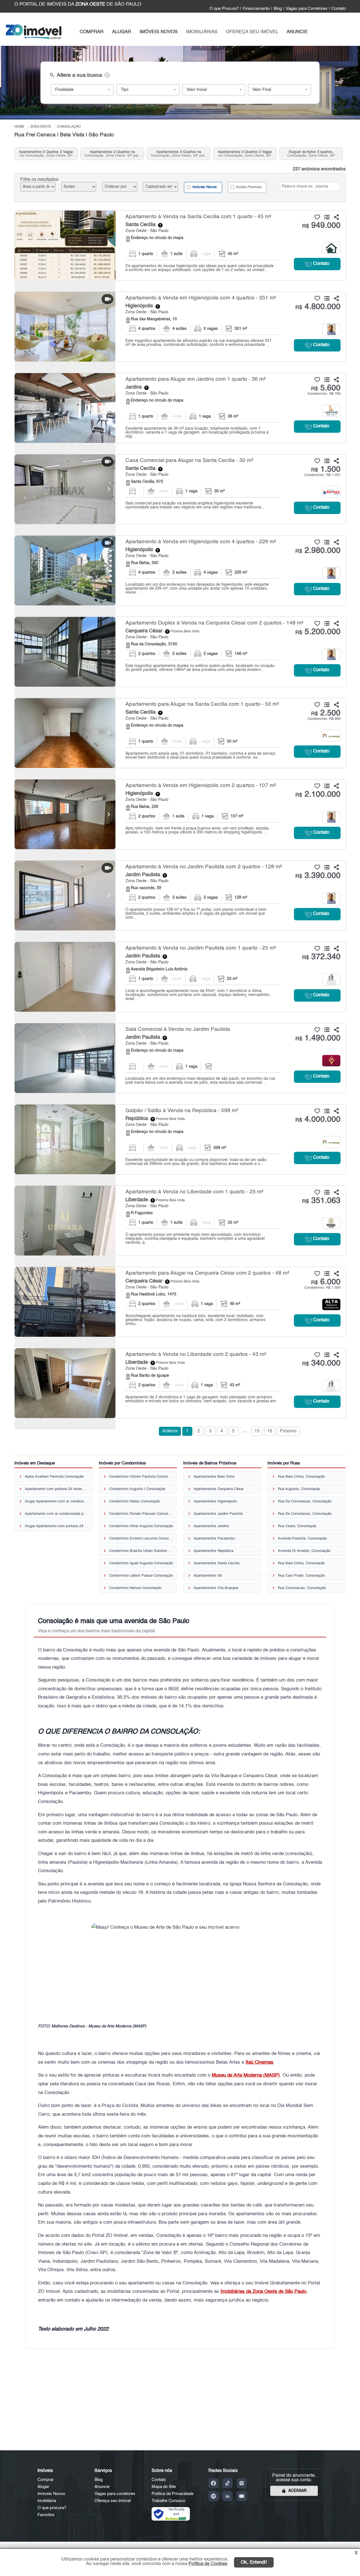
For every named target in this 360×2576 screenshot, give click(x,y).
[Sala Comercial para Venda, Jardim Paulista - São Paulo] (180, 1058)
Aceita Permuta (248, 187)
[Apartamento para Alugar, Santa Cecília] (65, 733)
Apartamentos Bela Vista (214, 1477)
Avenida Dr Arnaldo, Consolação (304, 1551)
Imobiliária (47, 2501)
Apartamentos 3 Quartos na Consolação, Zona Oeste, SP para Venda (178, 154)
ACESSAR (297, 2491)
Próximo (288, 1431)
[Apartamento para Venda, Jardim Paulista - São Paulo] (180, 896)
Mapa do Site (164, 2487)
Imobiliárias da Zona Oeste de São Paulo (263, 2292)
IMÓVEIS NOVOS (158, 32)
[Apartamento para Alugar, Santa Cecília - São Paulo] (180, 733)
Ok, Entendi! (254, 2562)
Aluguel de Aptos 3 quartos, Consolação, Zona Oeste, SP (311, 154)
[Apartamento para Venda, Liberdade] (65, 1221)
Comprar (46, 2480)
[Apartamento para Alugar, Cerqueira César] (65, 1302)
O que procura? (52, 2508)
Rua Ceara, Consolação (297, 1526)
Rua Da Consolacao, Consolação (305, 1501)
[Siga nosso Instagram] (242, 2483)
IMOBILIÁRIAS (202, 32)
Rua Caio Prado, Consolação (301, 1576)
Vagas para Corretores (307, 9)
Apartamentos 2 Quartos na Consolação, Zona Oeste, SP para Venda (112, 154)
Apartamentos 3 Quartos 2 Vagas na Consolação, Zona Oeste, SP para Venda (245, 154)
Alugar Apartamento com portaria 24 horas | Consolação (57, 1526)
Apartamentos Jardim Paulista (218, 1514)
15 (257, 1431)
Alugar (43, 2487)
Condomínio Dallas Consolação (135, 1501)
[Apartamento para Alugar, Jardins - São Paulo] (180, 408)
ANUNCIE (297, 32)
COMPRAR (92, 32)
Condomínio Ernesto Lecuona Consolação (141, 1539)
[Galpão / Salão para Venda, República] (65, 1139)
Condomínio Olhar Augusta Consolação (141, 1526)
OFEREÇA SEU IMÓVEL (252, 32)
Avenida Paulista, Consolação (302, 1539)
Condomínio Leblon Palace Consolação (141, 1576)
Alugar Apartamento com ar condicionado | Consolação (57, 1501)
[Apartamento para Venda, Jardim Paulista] (65, 896)
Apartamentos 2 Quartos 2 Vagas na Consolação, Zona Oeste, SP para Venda (46, 154)
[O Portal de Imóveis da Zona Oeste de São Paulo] (34, 38)
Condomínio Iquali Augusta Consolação (141, 1563)
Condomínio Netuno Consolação (135, 1588)
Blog (278, 9)
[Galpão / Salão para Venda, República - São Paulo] (180, 1139)
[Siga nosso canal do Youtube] (242, 2496)
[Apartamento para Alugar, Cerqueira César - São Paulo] (180, 1302)
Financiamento (256, 9)
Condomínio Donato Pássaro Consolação (141, 1514)
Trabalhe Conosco (168, 2501)
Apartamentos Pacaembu (214, 1539)
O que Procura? (224, 9)
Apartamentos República (213, 1551)
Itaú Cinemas (259, 2062)
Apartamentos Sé (208, 1576)
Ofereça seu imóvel (112, 2501)
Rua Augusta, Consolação (299, 1489)
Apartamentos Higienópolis (215, 1501)
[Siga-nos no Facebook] (213, 2483)
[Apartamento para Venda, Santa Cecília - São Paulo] (180, 245)
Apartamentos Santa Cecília (216, 1563)
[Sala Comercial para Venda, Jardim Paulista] (65, 1058)
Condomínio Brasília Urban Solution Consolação (141, 1551)
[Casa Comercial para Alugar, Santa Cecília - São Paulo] (180, 489)
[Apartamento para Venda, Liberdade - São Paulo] (180, 1221)
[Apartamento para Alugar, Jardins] (65, 408)
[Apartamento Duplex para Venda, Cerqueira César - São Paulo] (180, 652)
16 (270, 1431)
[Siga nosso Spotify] (213, 2496)
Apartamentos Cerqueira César (219, 1489)
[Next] (109, 327)
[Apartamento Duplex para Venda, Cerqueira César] (65, 652)
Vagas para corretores (115, 2494)
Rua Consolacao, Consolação (302, 1588)
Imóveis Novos (204, 187)
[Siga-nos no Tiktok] (228, 2483)
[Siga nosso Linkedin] (228, 2496)
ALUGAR (121, 32)
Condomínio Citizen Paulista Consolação (141, 1477)
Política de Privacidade (173, 2494)
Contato (338, 9)
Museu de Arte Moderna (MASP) (246, 2075)
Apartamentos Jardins (211, 1526)
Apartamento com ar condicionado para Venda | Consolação (57, 1514)
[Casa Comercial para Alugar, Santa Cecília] (65, 489)
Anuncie (102, 2487)
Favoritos (46, 2515)
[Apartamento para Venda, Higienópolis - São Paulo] (180, 327)
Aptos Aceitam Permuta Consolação (54, 1477)
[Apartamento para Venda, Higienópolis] (65, 327)
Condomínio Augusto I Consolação (137, 1489)
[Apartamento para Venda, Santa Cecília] (65, 245)
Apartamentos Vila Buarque (216, 1588)
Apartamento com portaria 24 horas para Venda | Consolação (57, 1489)
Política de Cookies (208, 2564)
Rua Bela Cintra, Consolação (301, 1477)
